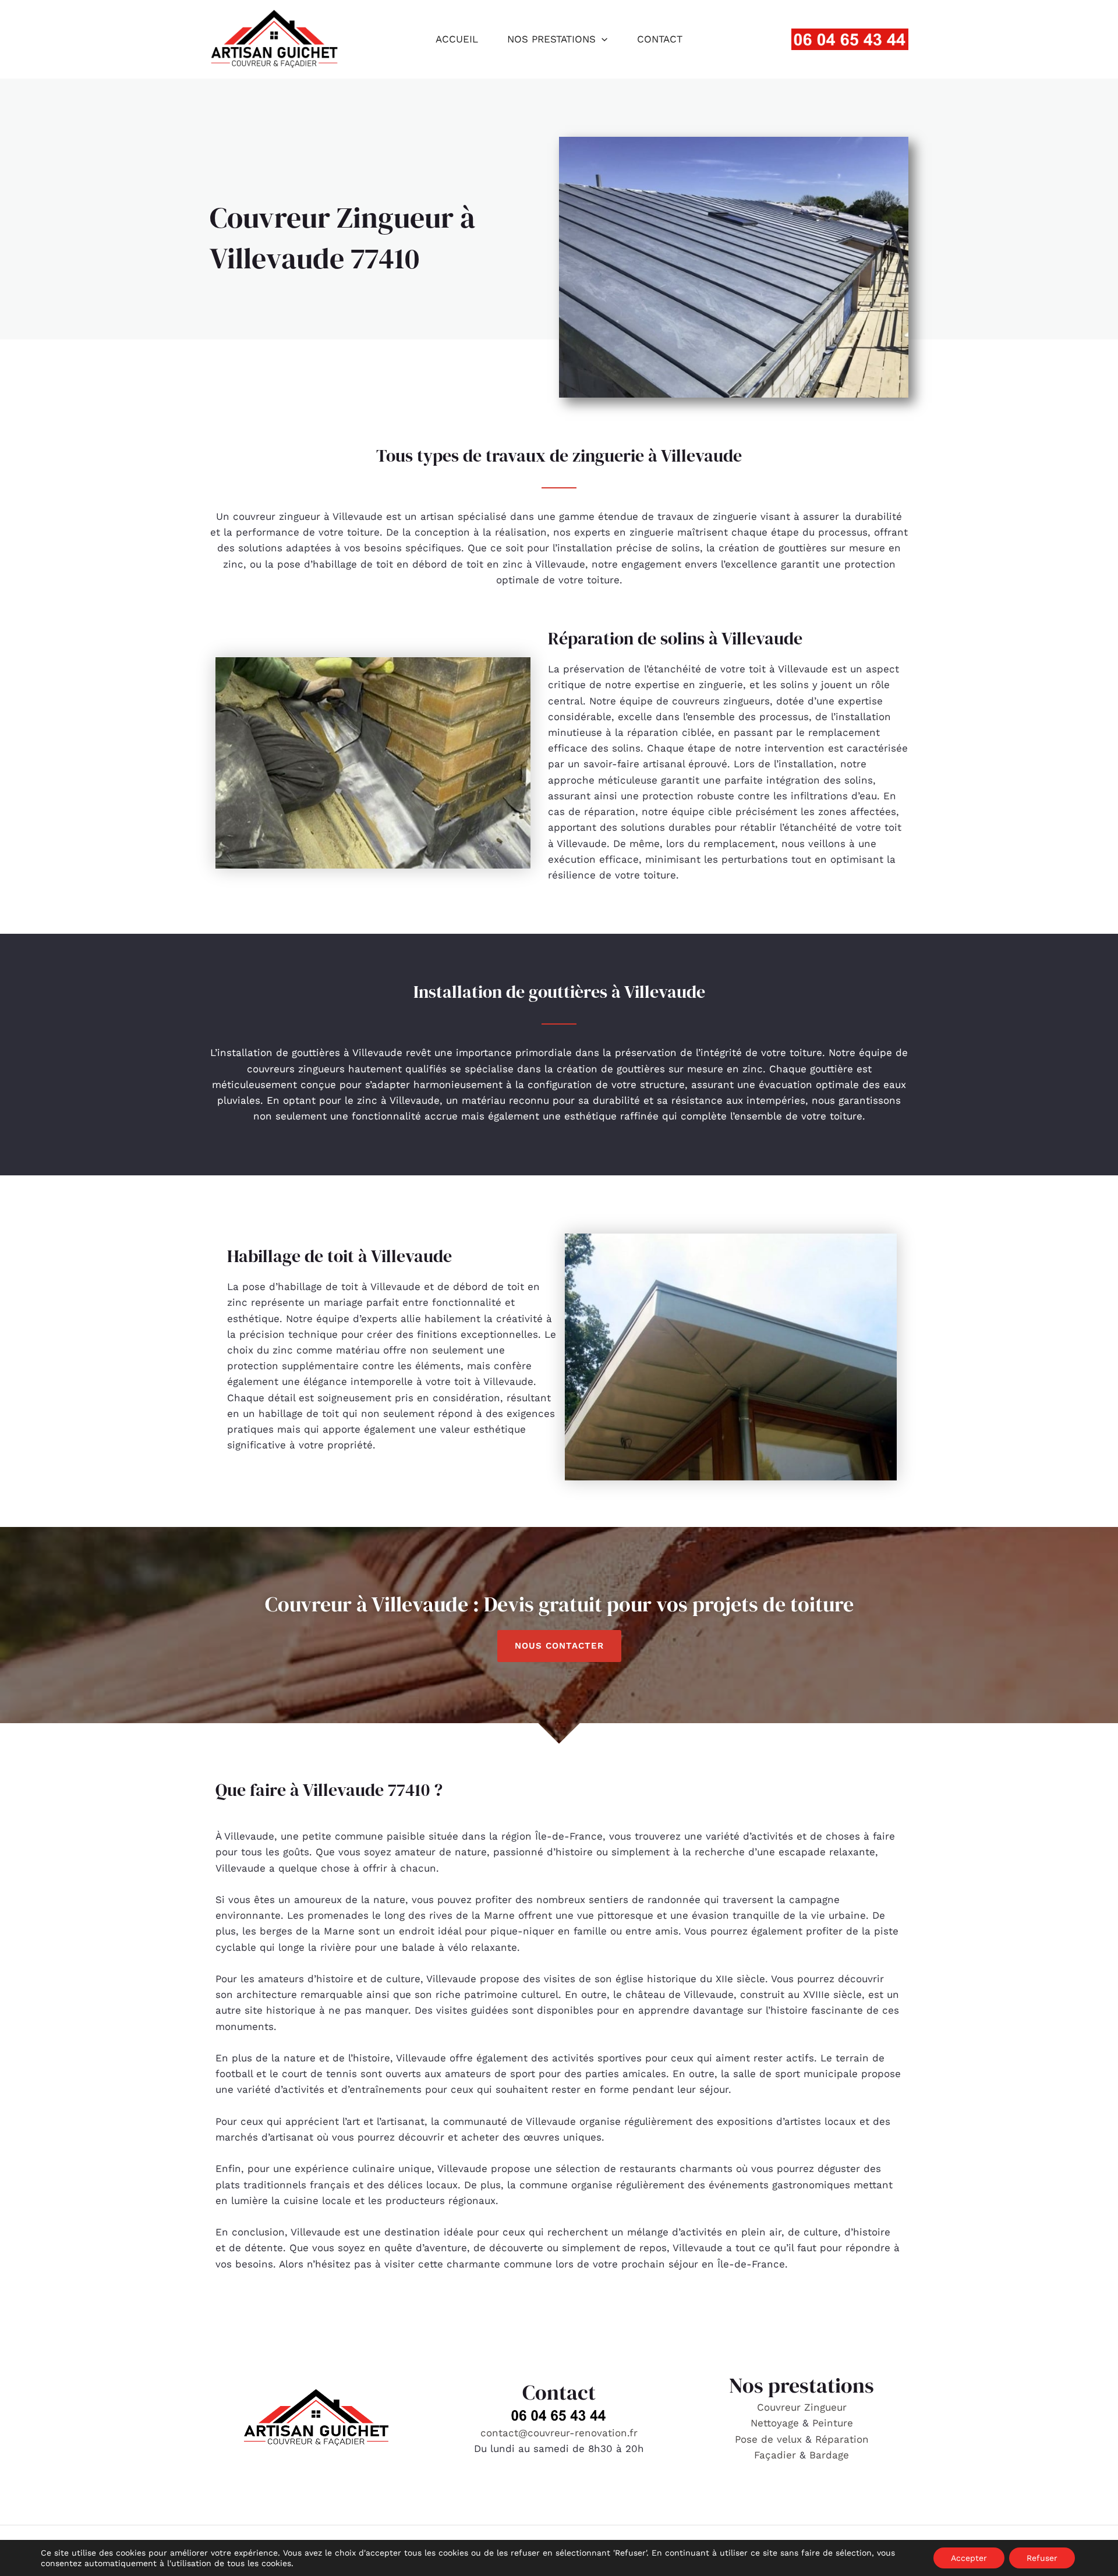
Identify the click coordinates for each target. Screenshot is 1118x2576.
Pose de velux (768, 2439)
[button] (602, 39)
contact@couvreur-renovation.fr (559, 2433)
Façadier (775, 2455)
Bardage (829, 2455)
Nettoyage (776, 2423)
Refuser (1042, 2558)
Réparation (842, 2439)
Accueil (457, 39)
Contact (660, 39)
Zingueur (825, 2407)
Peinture (833, 2423)
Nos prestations (551, 39)
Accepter (969, 2558)
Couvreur (781, 2407)
